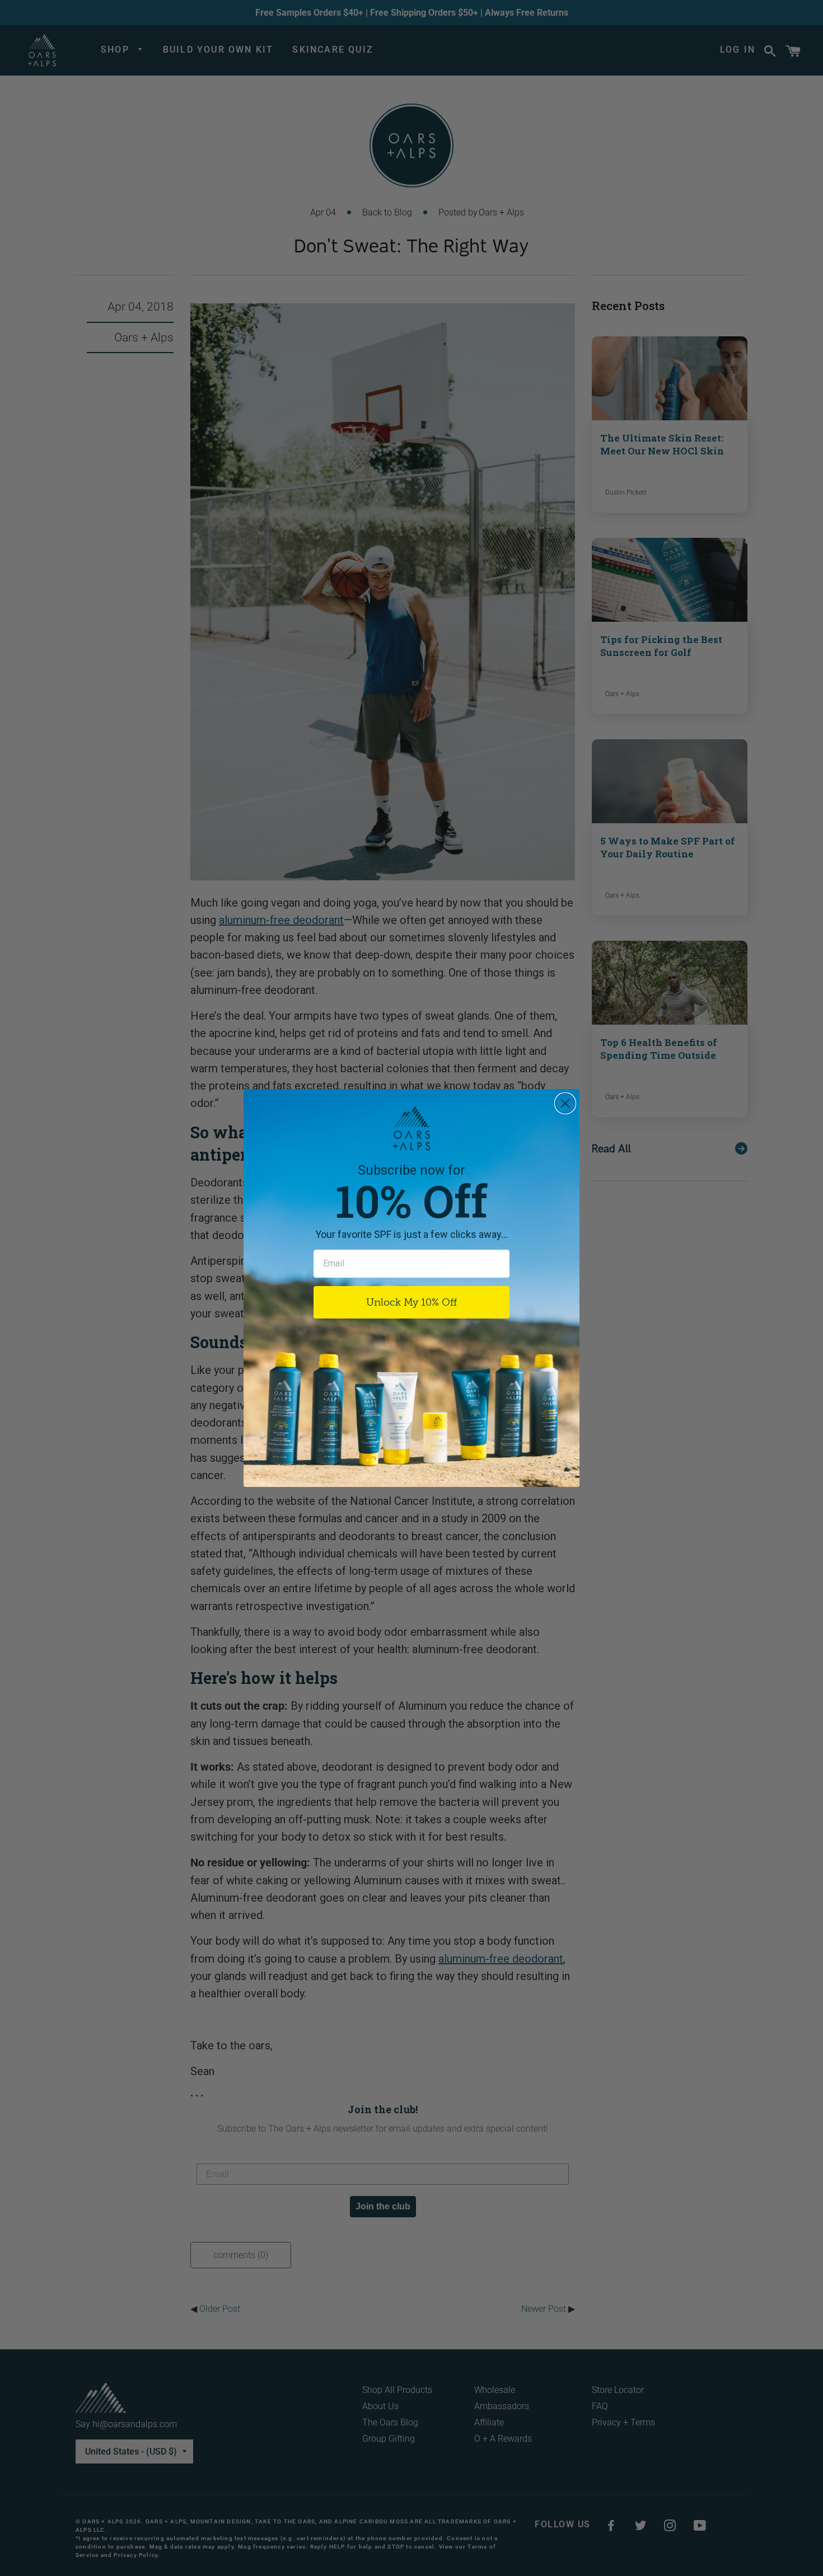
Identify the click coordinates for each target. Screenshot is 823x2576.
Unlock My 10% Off (411, 1302)
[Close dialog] (565, 1103)
